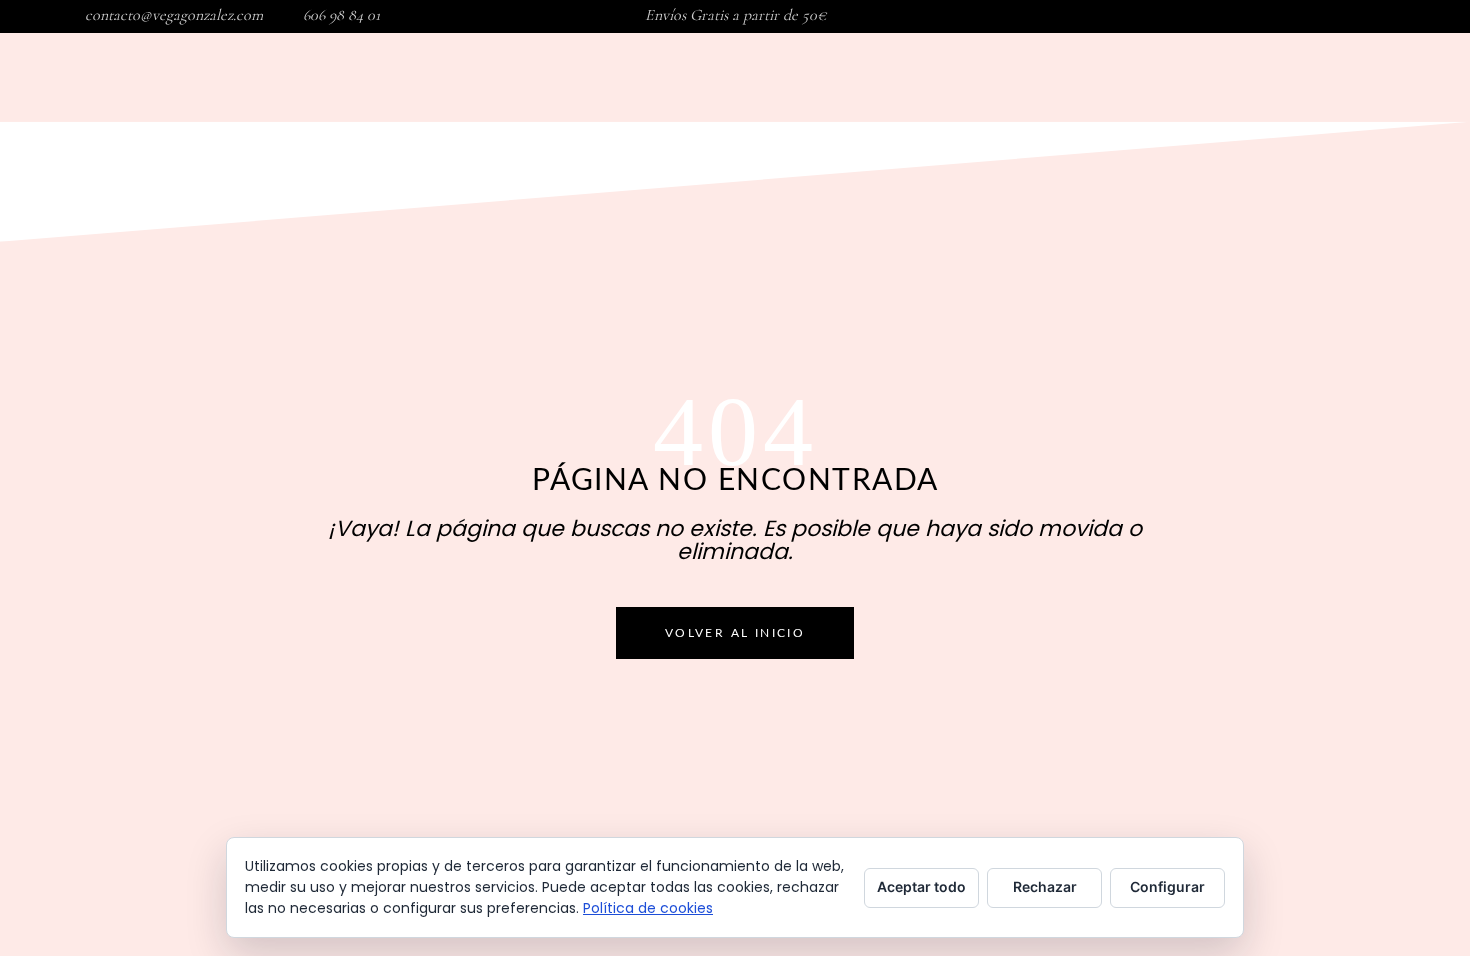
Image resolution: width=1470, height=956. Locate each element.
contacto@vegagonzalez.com (174, 15)
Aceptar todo (921, 886)
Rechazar (1045, 886)
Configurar (1167, 886)
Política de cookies (648, 908)
